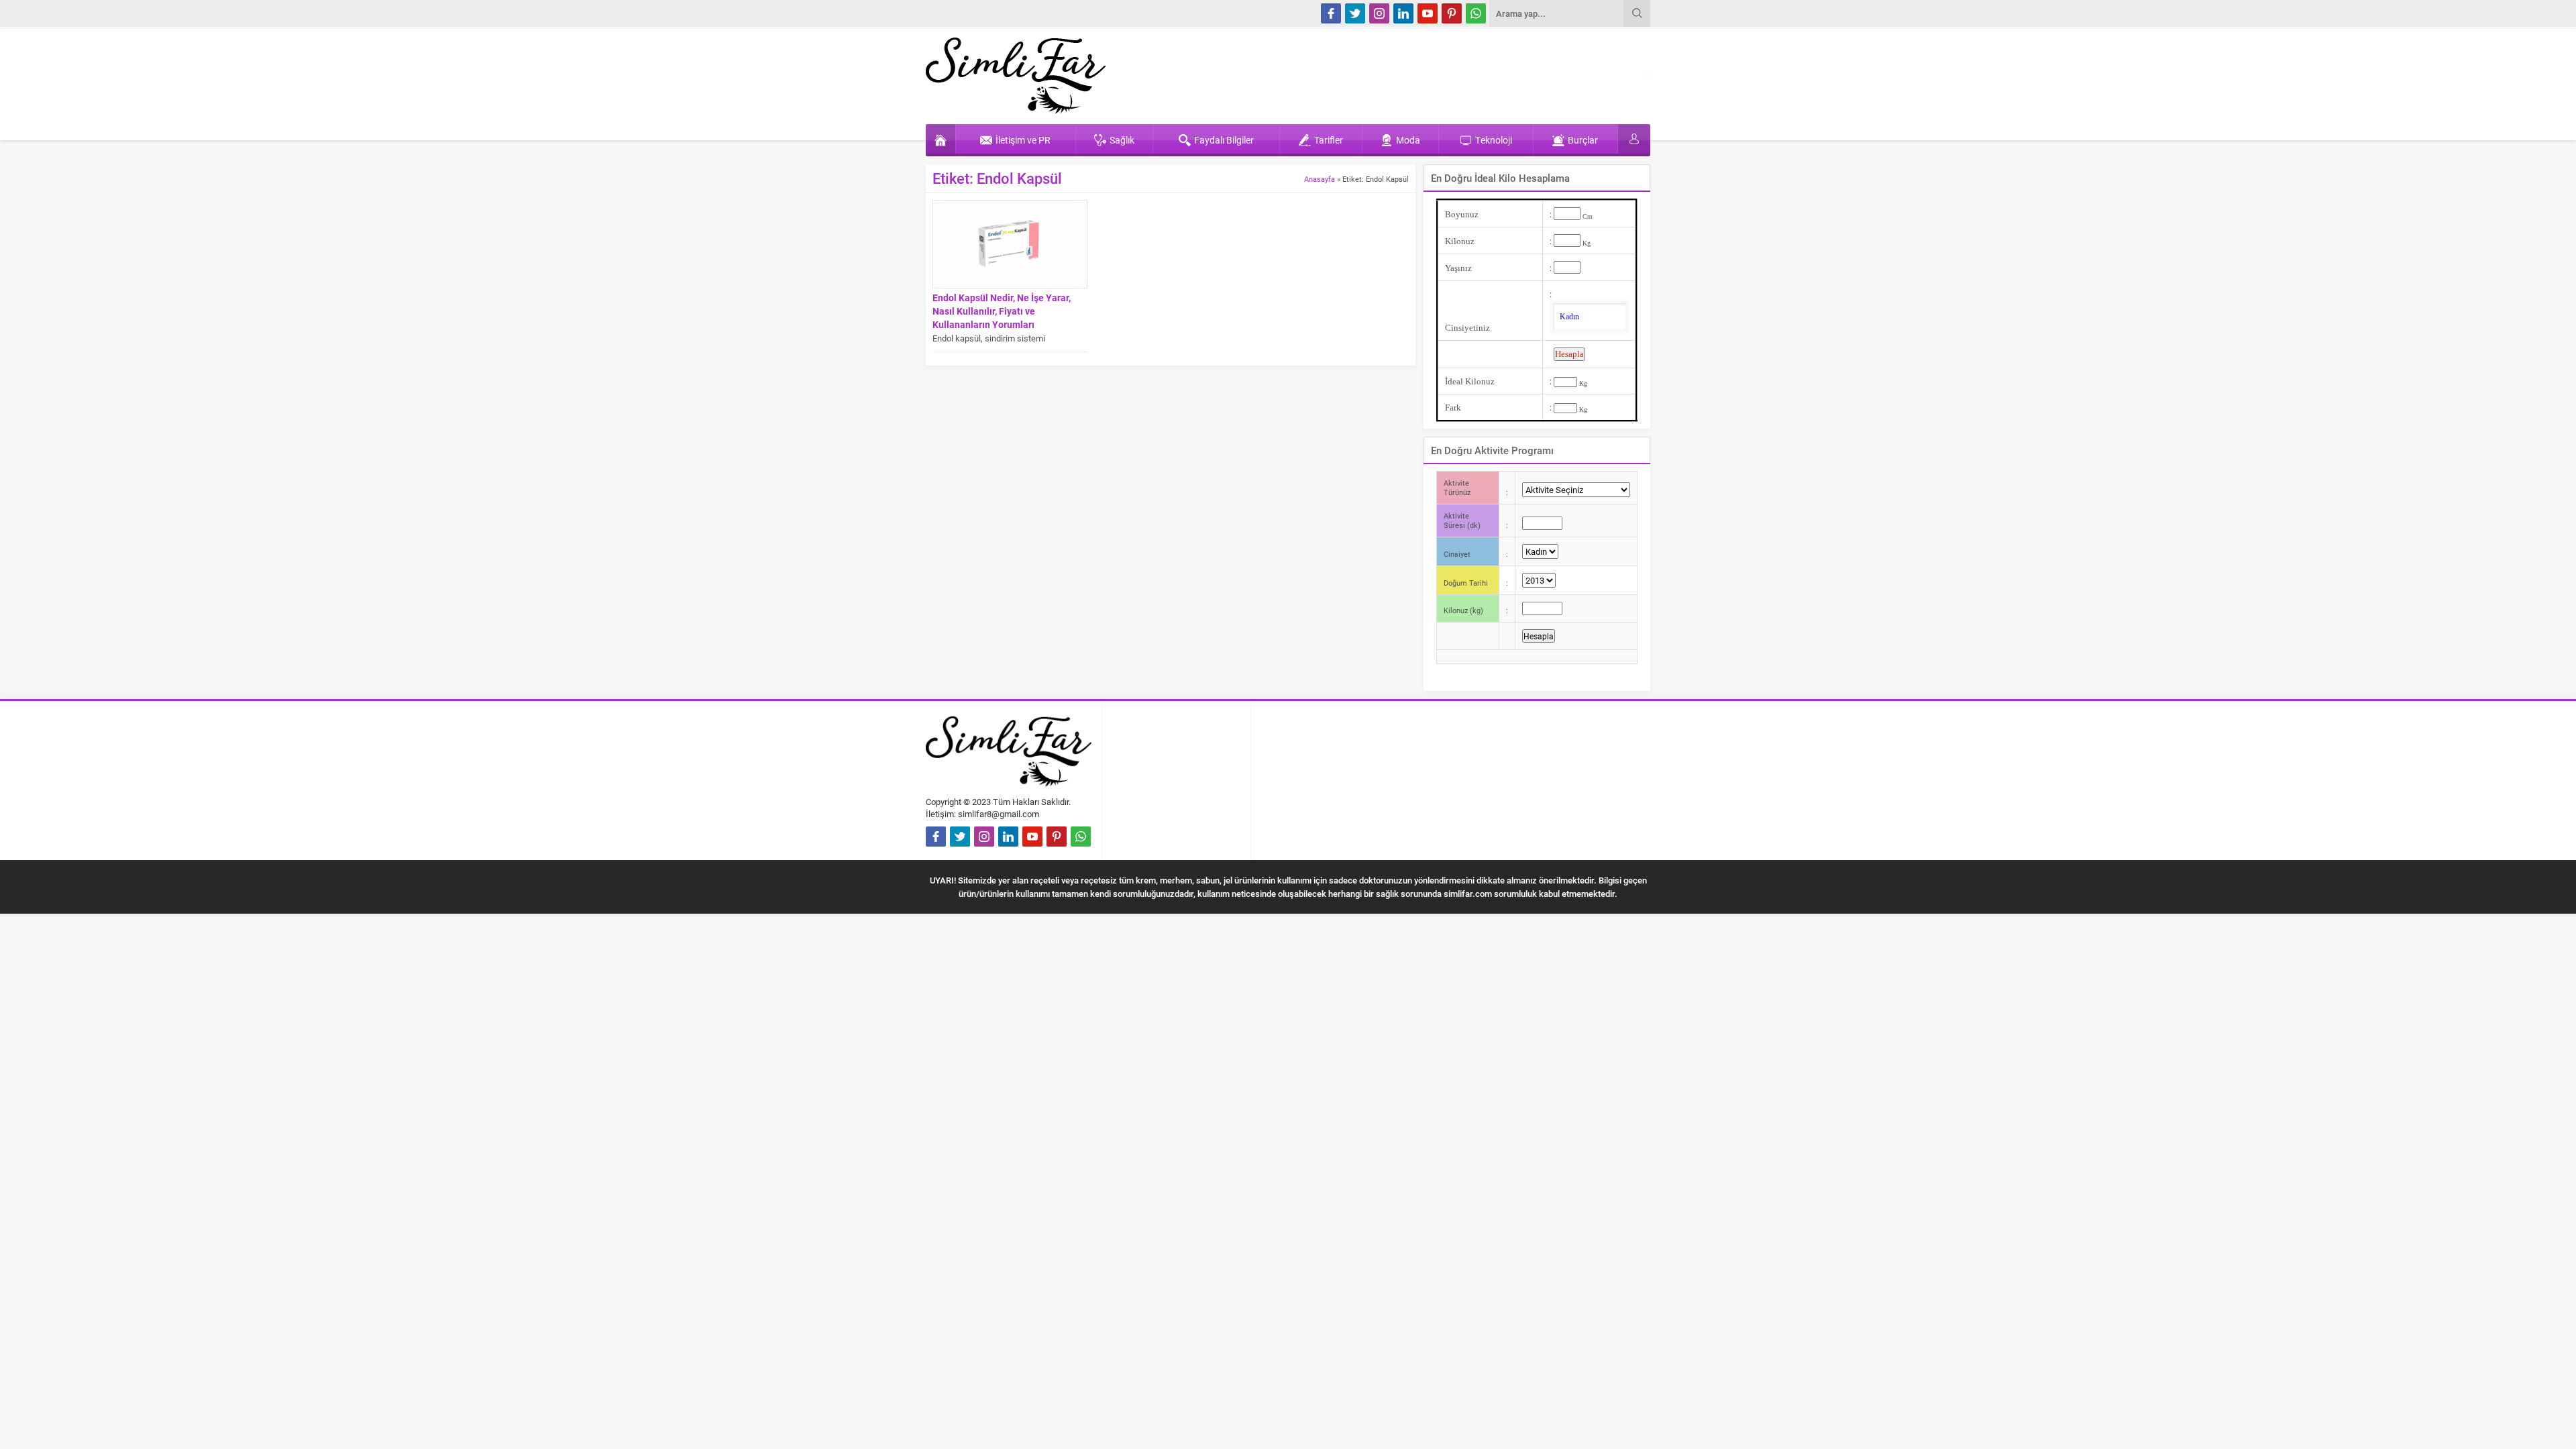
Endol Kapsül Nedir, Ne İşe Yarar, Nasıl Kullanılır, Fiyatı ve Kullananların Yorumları (1002, 311)
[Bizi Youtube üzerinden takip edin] (1428, 13)
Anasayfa (1320, 179)
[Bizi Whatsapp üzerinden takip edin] (1476, 13)
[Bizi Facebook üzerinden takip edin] (1331, 13)
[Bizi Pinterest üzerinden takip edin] (1452, 13)
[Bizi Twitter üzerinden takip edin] (1355, 13)
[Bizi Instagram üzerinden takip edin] (1379, 13)
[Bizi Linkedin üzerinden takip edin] (1403, 13)
